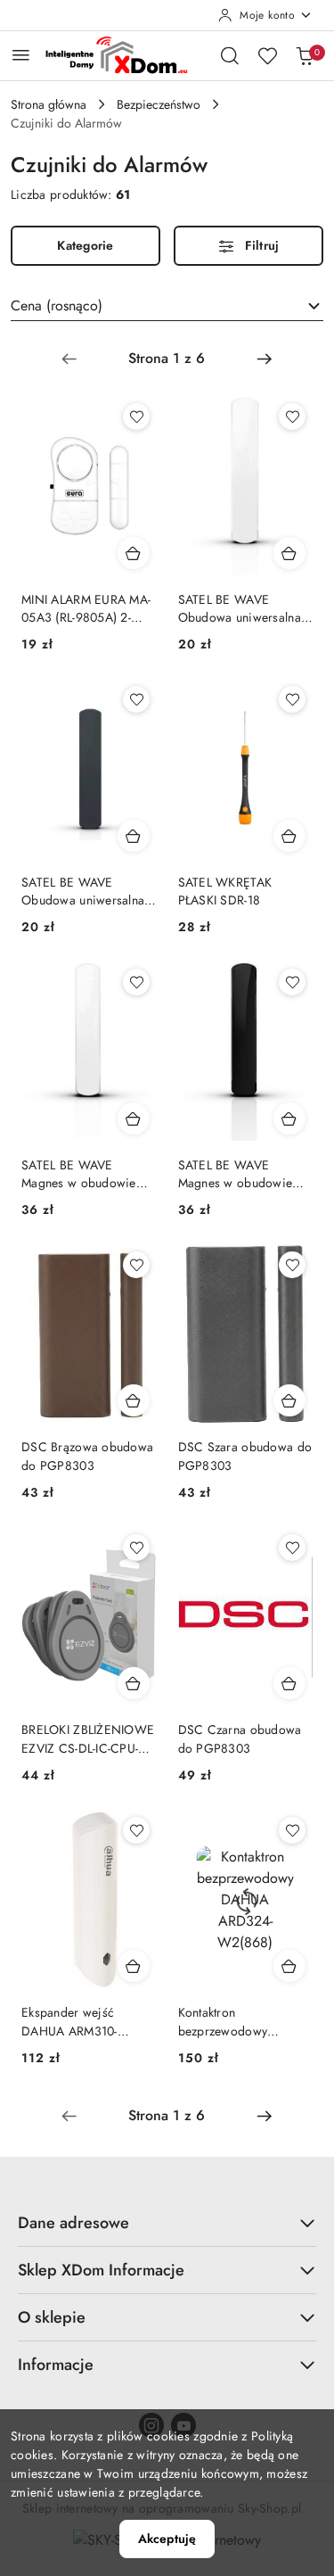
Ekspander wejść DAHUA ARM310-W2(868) (69, 2021)
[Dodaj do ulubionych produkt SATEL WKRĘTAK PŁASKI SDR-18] (292, 699)
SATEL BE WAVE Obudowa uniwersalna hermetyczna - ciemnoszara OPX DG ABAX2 (83, 891)
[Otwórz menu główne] (21, 55)
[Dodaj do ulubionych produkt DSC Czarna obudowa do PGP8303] (292, 1548)
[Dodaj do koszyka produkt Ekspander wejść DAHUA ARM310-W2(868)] (134, 1966)
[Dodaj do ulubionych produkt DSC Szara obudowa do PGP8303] (292, 1265)
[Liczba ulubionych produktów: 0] (267, 55)
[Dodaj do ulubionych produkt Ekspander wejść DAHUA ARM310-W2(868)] (136, 1830)
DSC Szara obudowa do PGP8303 (245, 1456)
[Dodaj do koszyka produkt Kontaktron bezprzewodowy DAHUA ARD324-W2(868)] (289, 1966)
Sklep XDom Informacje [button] (101, 2270)
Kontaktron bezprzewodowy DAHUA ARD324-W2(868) (227, 2021)
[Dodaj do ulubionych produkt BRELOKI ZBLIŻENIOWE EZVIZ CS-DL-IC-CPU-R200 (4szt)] (136, 1548)
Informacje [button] (56, 2365)
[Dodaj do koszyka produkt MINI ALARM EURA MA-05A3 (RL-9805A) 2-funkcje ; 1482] (134, 553)
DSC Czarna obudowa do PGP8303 (240, 1738)
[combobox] (167, 306)
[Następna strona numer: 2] (265, 359)
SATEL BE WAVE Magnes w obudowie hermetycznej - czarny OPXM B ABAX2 (237, 1174)
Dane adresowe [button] (73, 2223)
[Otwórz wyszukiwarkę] (230, 55)
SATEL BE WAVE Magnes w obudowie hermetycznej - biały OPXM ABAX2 (79, 1174)
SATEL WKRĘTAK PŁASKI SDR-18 (225, 891)
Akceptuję (167, 2539)
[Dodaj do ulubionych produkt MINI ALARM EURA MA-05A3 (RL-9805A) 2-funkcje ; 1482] (136, 417)
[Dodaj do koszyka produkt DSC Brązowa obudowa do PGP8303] (134, 1400)
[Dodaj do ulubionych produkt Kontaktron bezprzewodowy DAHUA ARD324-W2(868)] (292, 1830)
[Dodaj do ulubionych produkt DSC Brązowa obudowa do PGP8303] (136, 1265)
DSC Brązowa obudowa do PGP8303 (87, 1456)
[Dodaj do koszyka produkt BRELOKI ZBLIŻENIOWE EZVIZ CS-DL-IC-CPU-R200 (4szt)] (134, 1683)
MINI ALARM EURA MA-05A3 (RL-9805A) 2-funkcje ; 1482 (86, 608)
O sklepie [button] (52, 2317)
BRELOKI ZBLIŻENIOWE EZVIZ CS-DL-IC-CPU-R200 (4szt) (88, 1738)
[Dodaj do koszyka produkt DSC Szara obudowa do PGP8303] (289, 1400)
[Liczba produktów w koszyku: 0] (305, 55)
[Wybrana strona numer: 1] (167, 359)
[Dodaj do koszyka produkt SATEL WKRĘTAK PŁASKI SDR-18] (289, 836)
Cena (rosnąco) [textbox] (57, 305)
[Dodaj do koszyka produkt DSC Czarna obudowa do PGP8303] (289, 1683)
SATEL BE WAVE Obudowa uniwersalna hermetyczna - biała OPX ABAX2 (245, 608)
